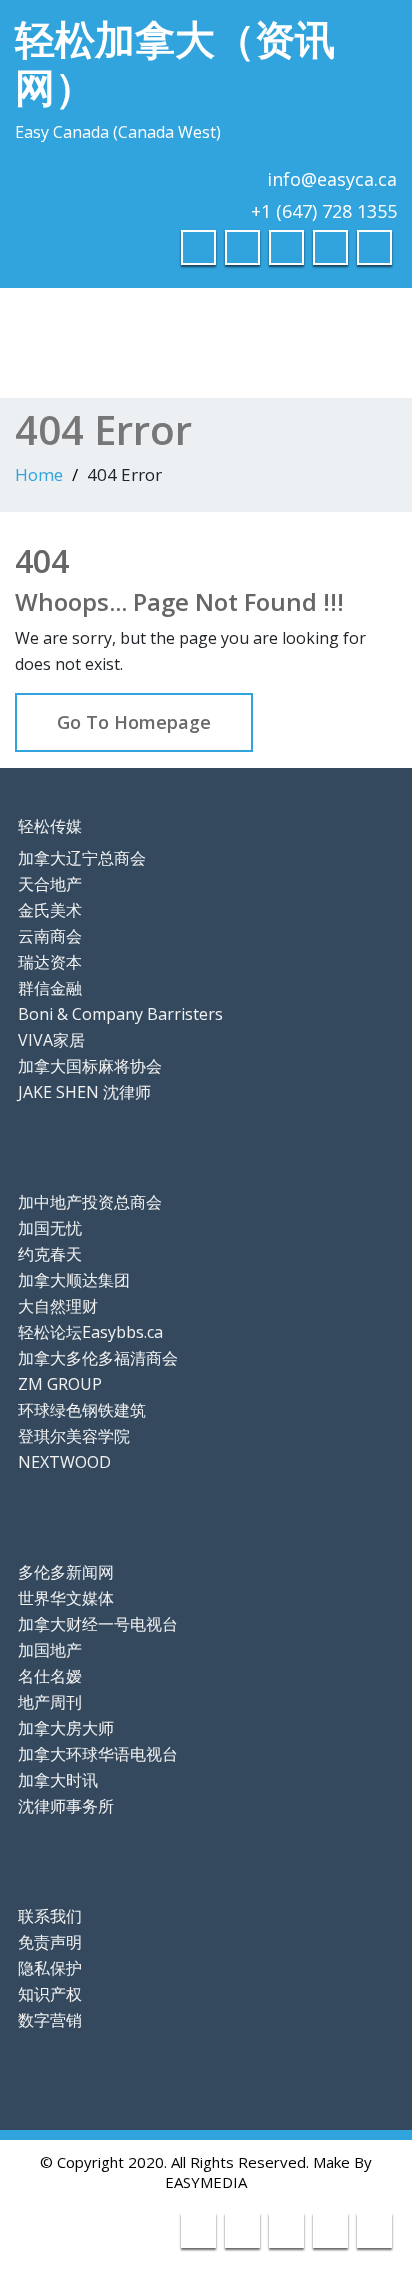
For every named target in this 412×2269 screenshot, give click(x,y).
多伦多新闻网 (66, 1572)
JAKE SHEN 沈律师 (84, 1092)
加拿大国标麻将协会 (90, 1066)
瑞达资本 (50, 962)
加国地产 (50, 1650)
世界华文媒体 (66, 1598)
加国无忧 (50, 1228)
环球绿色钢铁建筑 (82, 1410)
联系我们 (50, 1916)
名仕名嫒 (50, 1676)
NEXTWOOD (64, 1462)
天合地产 (50, 884)
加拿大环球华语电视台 (98, 1754)
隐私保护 (50, 1968)
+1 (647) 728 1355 (324, 211)
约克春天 (50, 1254)
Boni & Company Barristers (120, 1014)
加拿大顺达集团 (74, 1280)
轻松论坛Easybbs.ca (90, 1332)
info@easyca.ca (332, 179)
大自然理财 (58, 1306)
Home (39, 474)
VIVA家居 (51, 1040)
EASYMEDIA (206, 2182)
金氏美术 (50, 910)
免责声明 (50, 1942)
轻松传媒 (50, 826)
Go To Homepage (134, 722)
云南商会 (50, 936)
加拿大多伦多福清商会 (98, 1358)
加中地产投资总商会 (90, 1202)
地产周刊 (50, 1702)
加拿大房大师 (66, 1728)
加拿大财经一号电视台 (98, 1624)
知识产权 (50, 1994)
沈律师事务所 (66, 1806)
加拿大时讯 (58, 1780)
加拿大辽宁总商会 (82, 858)
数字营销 (50, 2020)
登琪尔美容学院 (74, 1436)
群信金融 (50, 988)
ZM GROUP (60, 1384)
